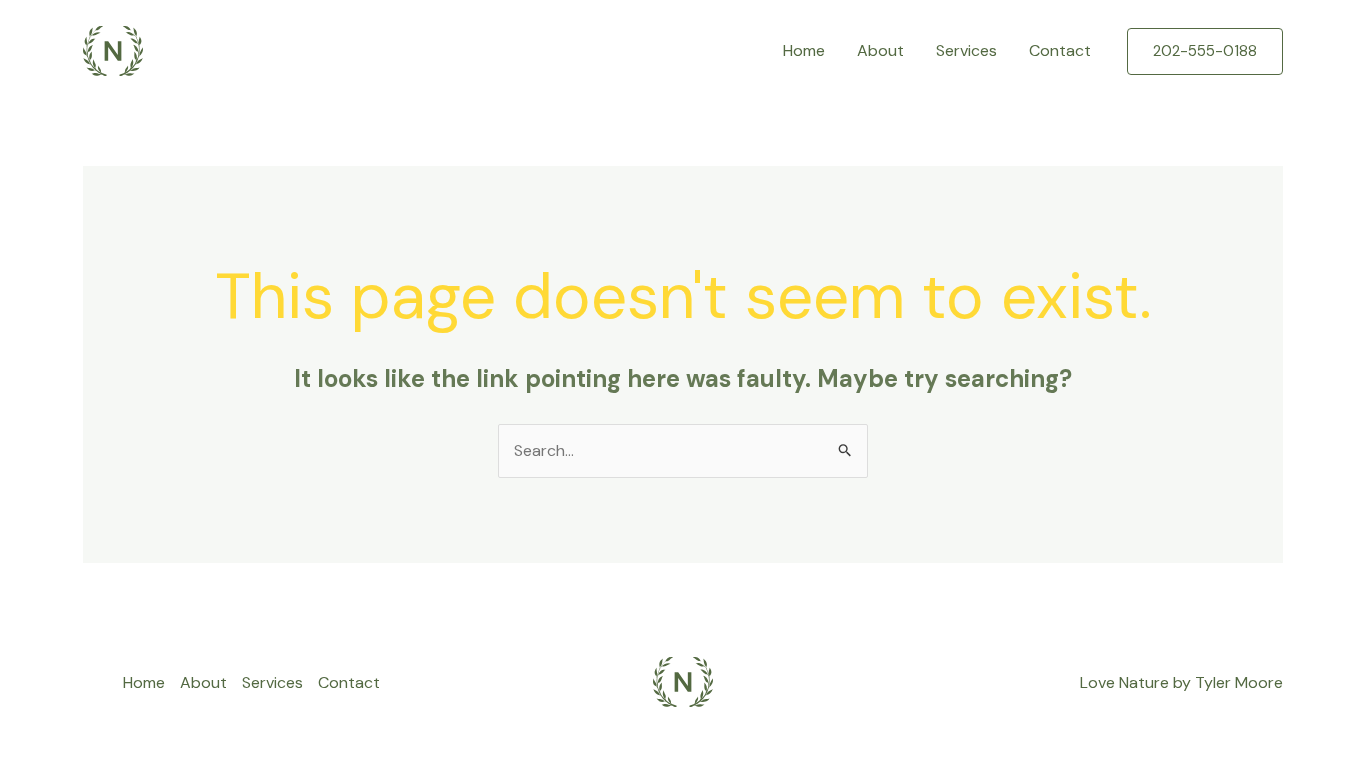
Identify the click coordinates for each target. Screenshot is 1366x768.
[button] (1205, 51)
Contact (1060, 50)
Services (966, 50)
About (880, 50)
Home (804, 50)
